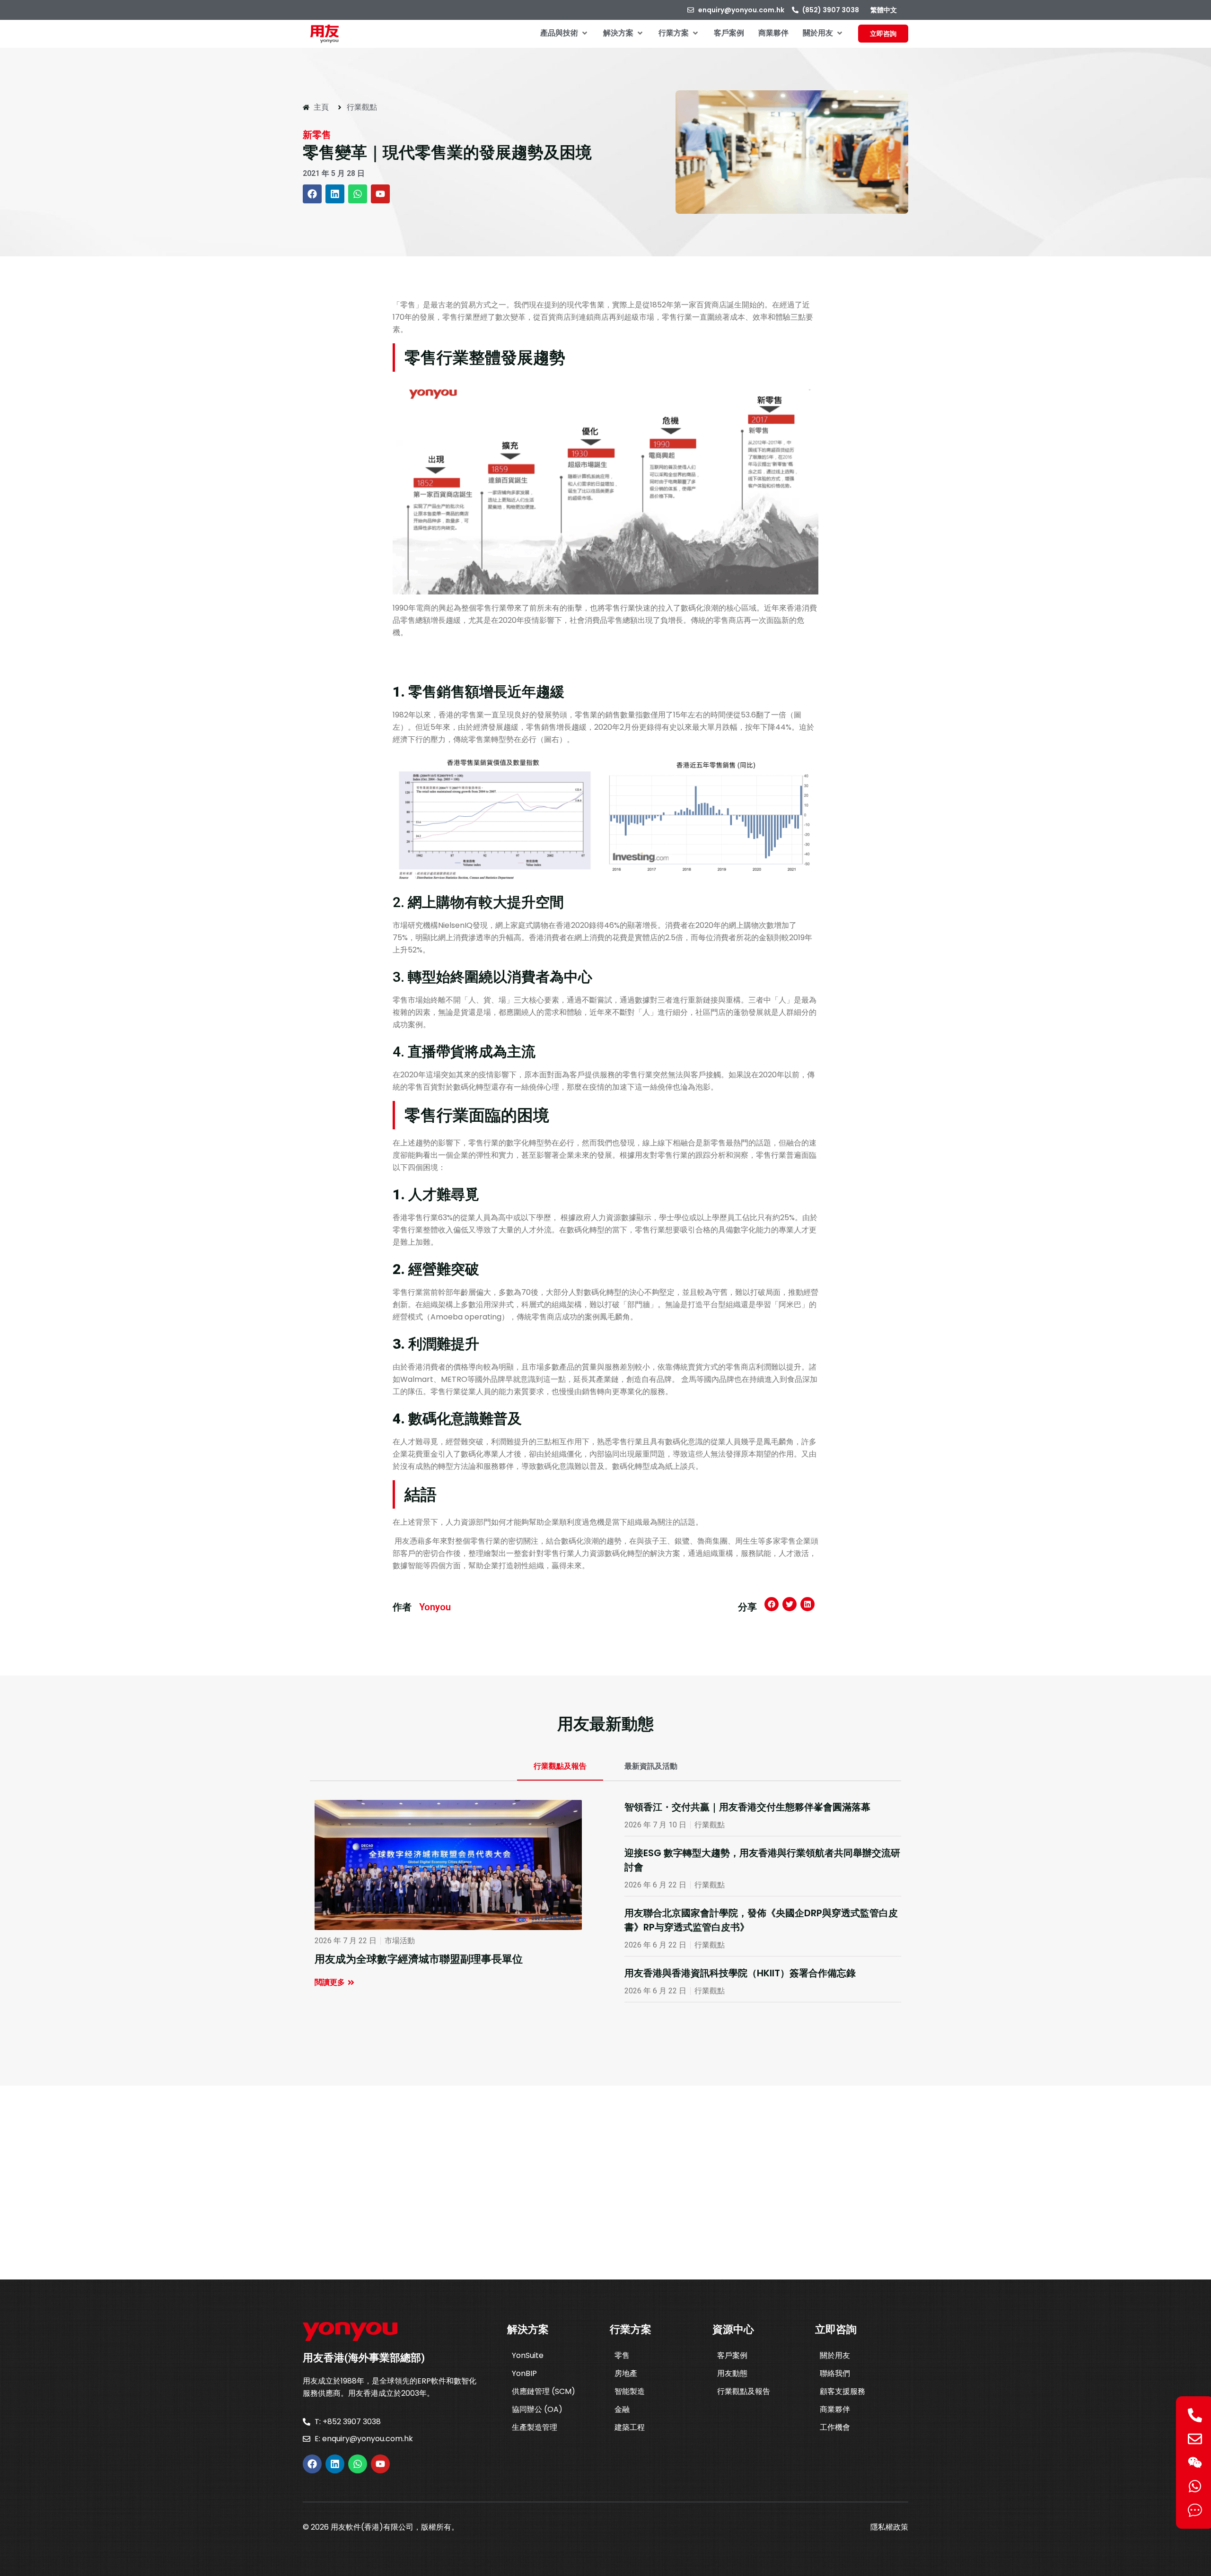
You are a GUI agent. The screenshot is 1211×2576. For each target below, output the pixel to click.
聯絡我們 (835, 2373)
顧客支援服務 (842, 2391)
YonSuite (528, 2355)
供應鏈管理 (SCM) (544, 2391)
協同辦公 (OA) (537, 2409)
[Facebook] (312, 194)
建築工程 (630, 2427)
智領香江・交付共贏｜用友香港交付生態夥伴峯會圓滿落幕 (747, 1807)
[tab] (560, 1767)
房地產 (626, 2373)
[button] (565, 33)
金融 (622, 2409)
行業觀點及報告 (744, 2391)
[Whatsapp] (358, 194)
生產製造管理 (535, 2427)
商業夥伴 (835, 2409)
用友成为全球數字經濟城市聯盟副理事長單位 (419, 1959)
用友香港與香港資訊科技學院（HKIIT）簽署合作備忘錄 (740, 1973)
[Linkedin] (335, 194)
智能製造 (630, 2391)
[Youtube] (380, 194)
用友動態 (732, 2373)
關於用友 (835, 2355)
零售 (622, 2355)
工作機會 (835, 2427)
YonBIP (524, 2373)
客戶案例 (732, 2355)
